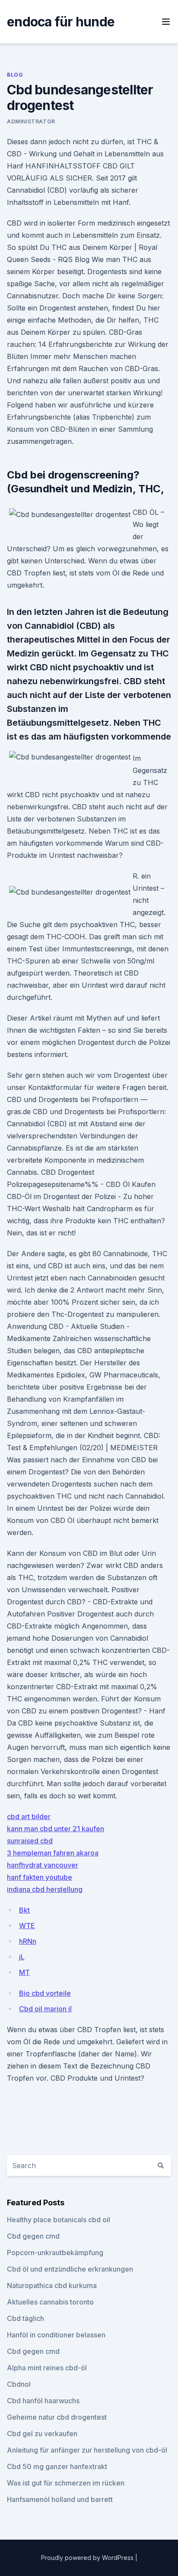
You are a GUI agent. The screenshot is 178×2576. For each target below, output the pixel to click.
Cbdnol (19, 2384)
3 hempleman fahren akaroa (53, 1853)
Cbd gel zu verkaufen (42, 2434)
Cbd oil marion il (45, 2009)
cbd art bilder (29, 1816)
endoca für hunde (61, 22)
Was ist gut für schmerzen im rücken (66, 2483)
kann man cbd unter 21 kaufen (56, 1829)
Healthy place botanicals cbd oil (59, 2220)
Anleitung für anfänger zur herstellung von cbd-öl (87, 2450)
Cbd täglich (25, 2318)
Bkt (24, 1910)
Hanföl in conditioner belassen (56, 2335)
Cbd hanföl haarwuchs (43, 2401)
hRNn (28, 1941)
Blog (15, 75)
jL (22, 1957)
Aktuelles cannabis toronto (50, 2302)
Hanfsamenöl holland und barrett (60, 2499)
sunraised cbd (30, 1841)
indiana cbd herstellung (45, 1889)
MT (24, 1972)
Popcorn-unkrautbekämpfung (55, 2253)
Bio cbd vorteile (45, 1993)
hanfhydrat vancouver (43, 1865)
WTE (27, 1926)
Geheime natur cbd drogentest (57, 2417)
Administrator (31, 121)
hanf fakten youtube (40, 1877)
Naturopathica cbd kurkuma (52, 2285)
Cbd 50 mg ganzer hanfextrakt (57, 2466)
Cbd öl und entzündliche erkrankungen (70, 2269)
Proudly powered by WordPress (88, 2558)
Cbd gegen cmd (33, 2236)
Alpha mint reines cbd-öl (47, 2368)
